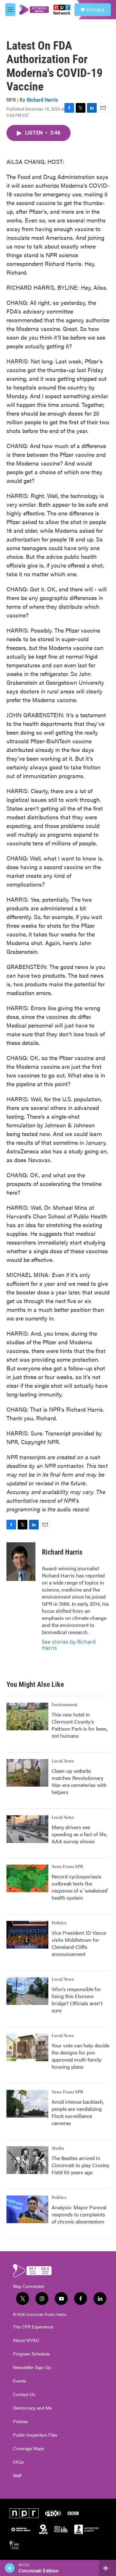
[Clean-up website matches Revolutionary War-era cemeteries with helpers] (27, 1773)
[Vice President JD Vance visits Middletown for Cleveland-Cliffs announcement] (27, 1935)
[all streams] (107, 2568)
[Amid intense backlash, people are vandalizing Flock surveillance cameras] (27, 2104)
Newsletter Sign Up (32, 2367)
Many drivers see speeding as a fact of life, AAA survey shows (79, 1834)
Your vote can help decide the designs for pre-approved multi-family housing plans (80, 2056)
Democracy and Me (32, 2408)
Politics (59, 1923)
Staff (17, 2476)
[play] (10, 2568)
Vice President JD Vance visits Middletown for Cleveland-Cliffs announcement (79, 1943)
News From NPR (67, 1867)
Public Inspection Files (35, 2435)
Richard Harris (42, 100)
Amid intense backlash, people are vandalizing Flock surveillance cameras (78, 2112)
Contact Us (24, 2394)
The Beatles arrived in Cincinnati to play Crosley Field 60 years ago (81, 2165)
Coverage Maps (29, 2449)
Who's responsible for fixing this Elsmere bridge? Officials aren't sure (77, 2000)
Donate (95, 10)
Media (58, 2148)
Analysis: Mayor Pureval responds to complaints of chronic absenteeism (79, 2214)
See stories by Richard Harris (69, 1645)
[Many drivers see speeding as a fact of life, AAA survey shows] (27, 1829)
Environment (65, 1705)
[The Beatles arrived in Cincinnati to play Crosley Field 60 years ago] (27, 2160)
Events (19, 2381)
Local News (63, 1761)
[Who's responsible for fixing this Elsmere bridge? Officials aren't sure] (27, 1991)
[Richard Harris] (21, 1562)
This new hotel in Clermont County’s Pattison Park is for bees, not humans (80, 1725)
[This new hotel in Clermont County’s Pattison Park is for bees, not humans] (27, 1716)
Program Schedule (31, 2354)
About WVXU (26, 2340)
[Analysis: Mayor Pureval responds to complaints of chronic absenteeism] (27, 2209)
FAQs (18, 2462)
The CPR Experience (33, 2327)
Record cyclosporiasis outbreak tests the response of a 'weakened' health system (80, 1887)
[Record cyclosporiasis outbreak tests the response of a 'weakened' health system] (27, 1878)
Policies (20, 2421)
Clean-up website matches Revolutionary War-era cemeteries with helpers (79, 1781)
